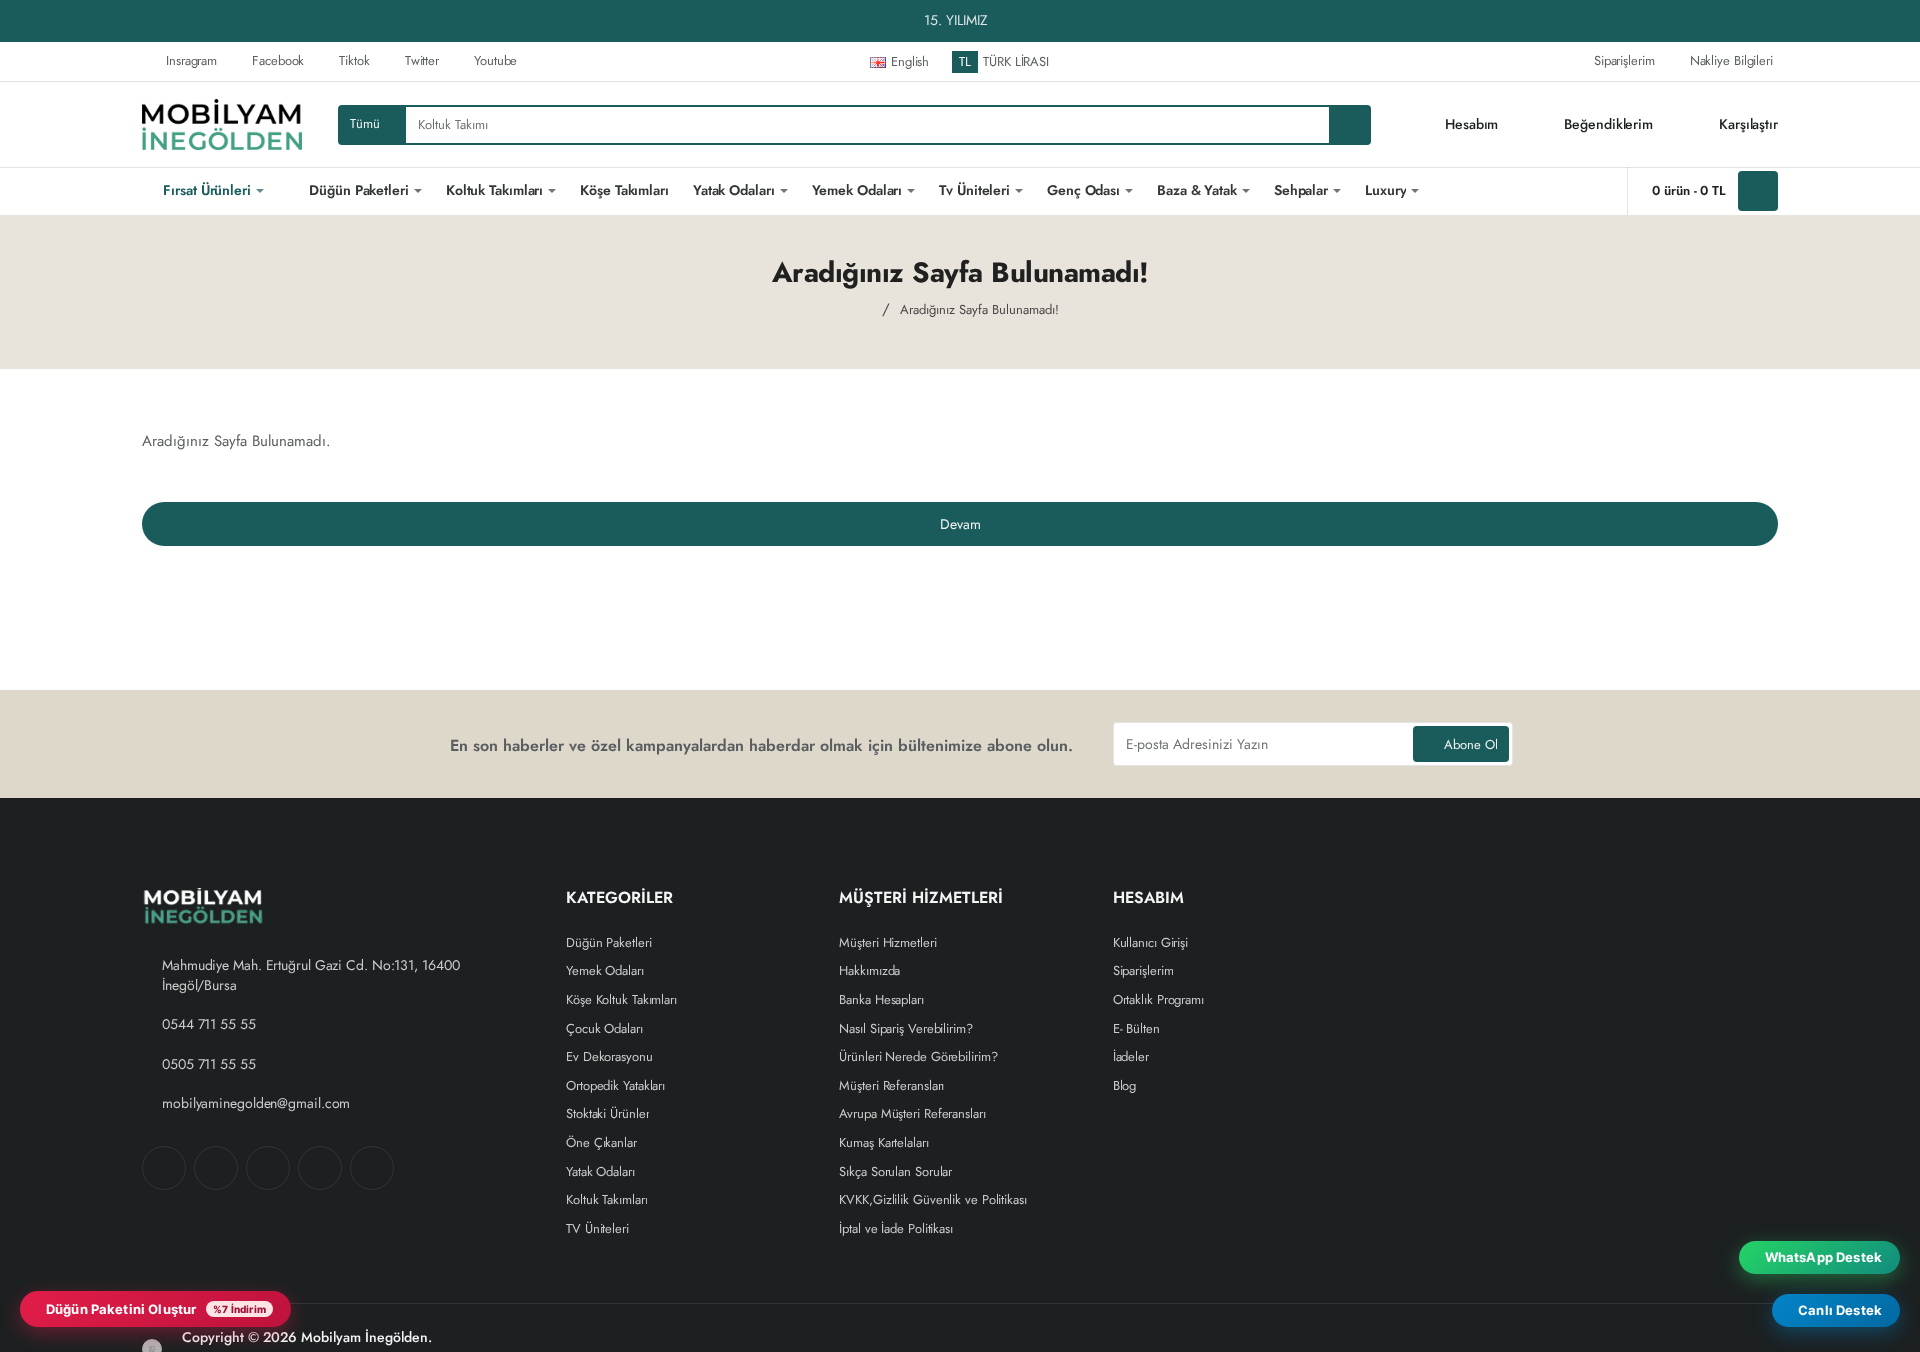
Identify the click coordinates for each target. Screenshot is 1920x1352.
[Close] (1900, 21)
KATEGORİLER (619, 898)
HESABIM (1148, 898)
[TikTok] (320, 1168)
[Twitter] (268, 1168)
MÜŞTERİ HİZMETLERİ (921, 898)
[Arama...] (1349, 125)
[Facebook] (164, 1168)
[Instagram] (216, 1168)
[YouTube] (372, 1168)
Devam (960, 524)
